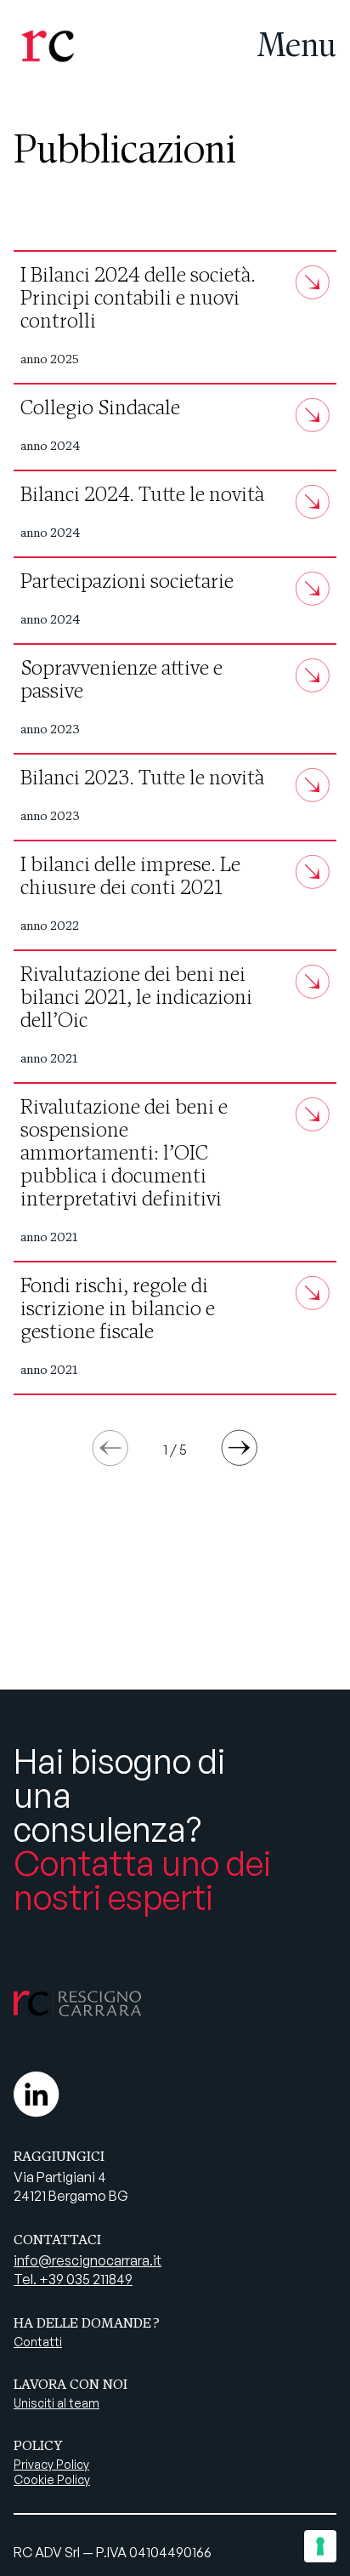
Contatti (38, 2342)
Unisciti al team (56, 2403)
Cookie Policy (52, 2479)
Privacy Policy (51, 2464)
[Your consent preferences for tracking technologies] (320, 2546)
